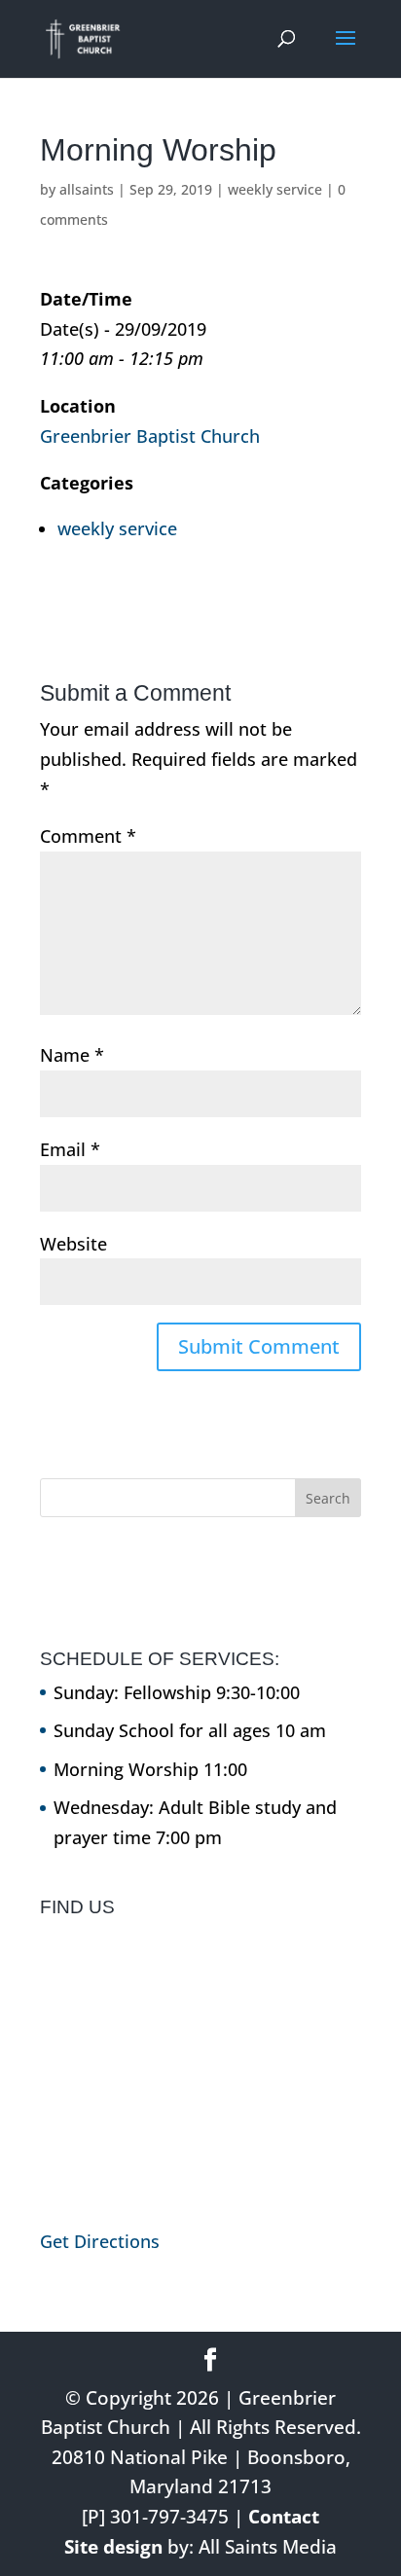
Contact (284, 2517)
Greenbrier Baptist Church (150, 436)
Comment (88, 836)
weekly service (275, 189)
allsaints (87, 189)
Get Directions (100, 2241)
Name (72, 1055)
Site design (113, 2547)
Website (73, 1244)
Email (70, 1149)
